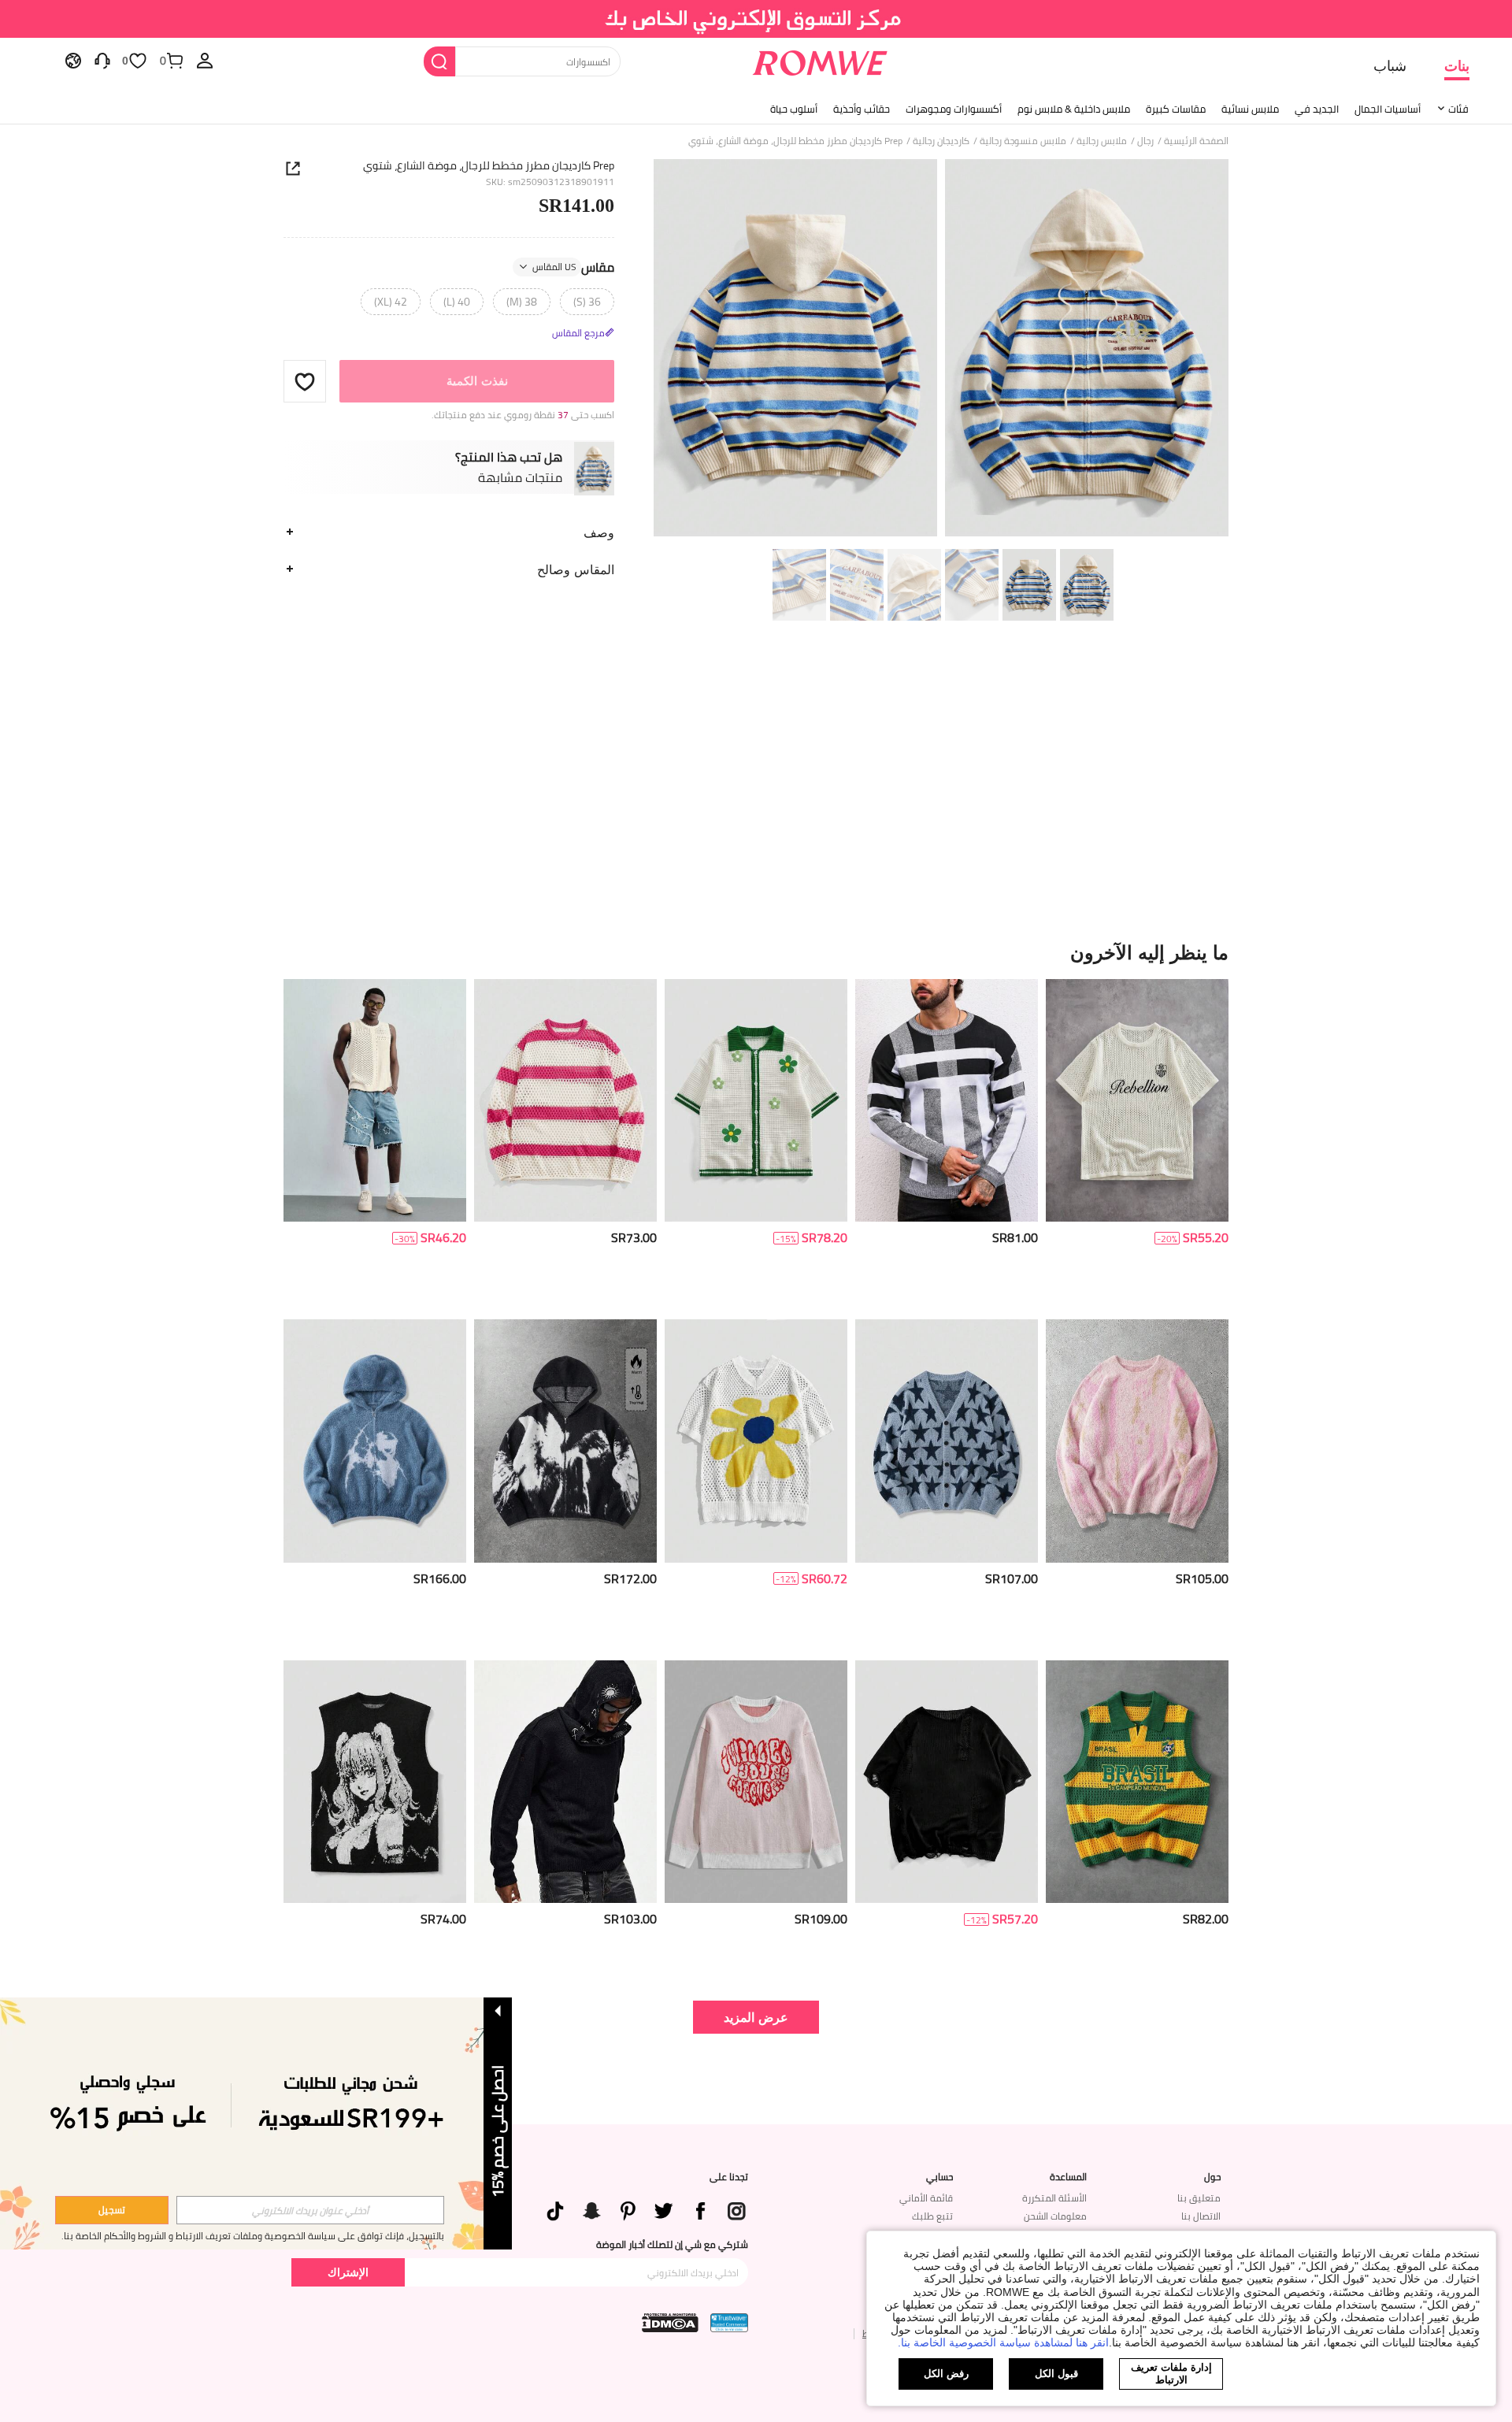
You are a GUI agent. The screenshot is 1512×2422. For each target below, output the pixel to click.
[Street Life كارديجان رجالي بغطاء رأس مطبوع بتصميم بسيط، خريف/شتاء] (375, 1441)
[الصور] (941, 350)
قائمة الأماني (926, 2198)
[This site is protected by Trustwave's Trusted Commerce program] (729, 2323)
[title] (756, 952)
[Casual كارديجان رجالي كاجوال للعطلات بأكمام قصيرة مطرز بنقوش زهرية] (756, 1101)
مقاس (573, 267)
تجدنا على (729, 2177)
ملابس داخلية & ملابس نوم (1074, 109)
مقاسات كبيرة (1176, 109)
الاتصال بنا (1201, 2216)
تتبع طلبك (932, 2216)
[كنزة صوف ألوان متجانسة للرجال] (947, 1101)
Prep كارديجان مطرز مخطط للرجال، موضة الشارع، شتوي (489, 165)
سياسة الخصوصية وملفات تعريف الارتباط (256, 2236)
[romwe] (819, 60)
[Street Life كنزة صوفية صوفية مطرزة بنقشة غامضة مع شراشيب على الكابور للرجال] (565, 1782)
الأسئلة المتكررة (1054, 2198)
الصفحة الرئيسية (1196, 141)
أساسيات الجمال (1388, 109)
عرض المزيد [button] (756, 2017)
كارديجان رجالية (941, 141)
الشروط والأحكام (135, 2236)
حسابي (939, 2177)
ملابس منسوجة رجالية (1023, 141)
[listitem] (1137, 1143)
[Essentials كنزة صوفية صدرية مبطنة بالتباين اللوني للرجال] (375, 1101)
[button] (305, 381)
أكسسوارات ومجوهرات (954, 109)
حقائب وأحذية (862, 109)
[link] (756, 19)
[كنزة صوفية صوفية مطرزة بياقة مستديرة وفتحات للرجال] (1137, 1101)
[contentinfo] (1206, 1238)
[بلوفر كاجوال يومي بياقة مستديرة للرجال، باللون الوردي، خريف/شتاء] (1137, 1441)
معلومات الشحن (1055, 2216)
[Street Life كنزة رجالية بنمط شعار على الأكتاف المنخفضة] (756, 1782)
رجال (1145, 141)
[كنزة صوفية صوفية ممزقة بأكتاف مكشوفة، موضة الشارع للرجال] (947, 1782)
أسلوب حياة (794, 109)
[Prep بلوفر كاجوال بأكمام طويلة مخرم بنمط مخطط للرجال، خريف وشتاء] (565, 1101)
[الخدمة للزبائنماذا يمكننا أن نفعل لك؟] (102, 60)
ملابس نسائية (1250, 109)
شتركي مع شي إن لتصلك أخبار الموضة (672, 2245)
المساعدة (1068, 2177)
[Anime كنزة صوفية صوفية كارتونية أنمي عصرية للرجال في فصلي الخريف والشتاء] (375, 1782)
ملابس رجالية (1102, 141)
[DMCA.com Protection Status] (670, 2323)
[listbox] (205, 60)
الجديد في (1317, 109)
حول (1212, 2177)
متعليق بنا (1199, 2198)
